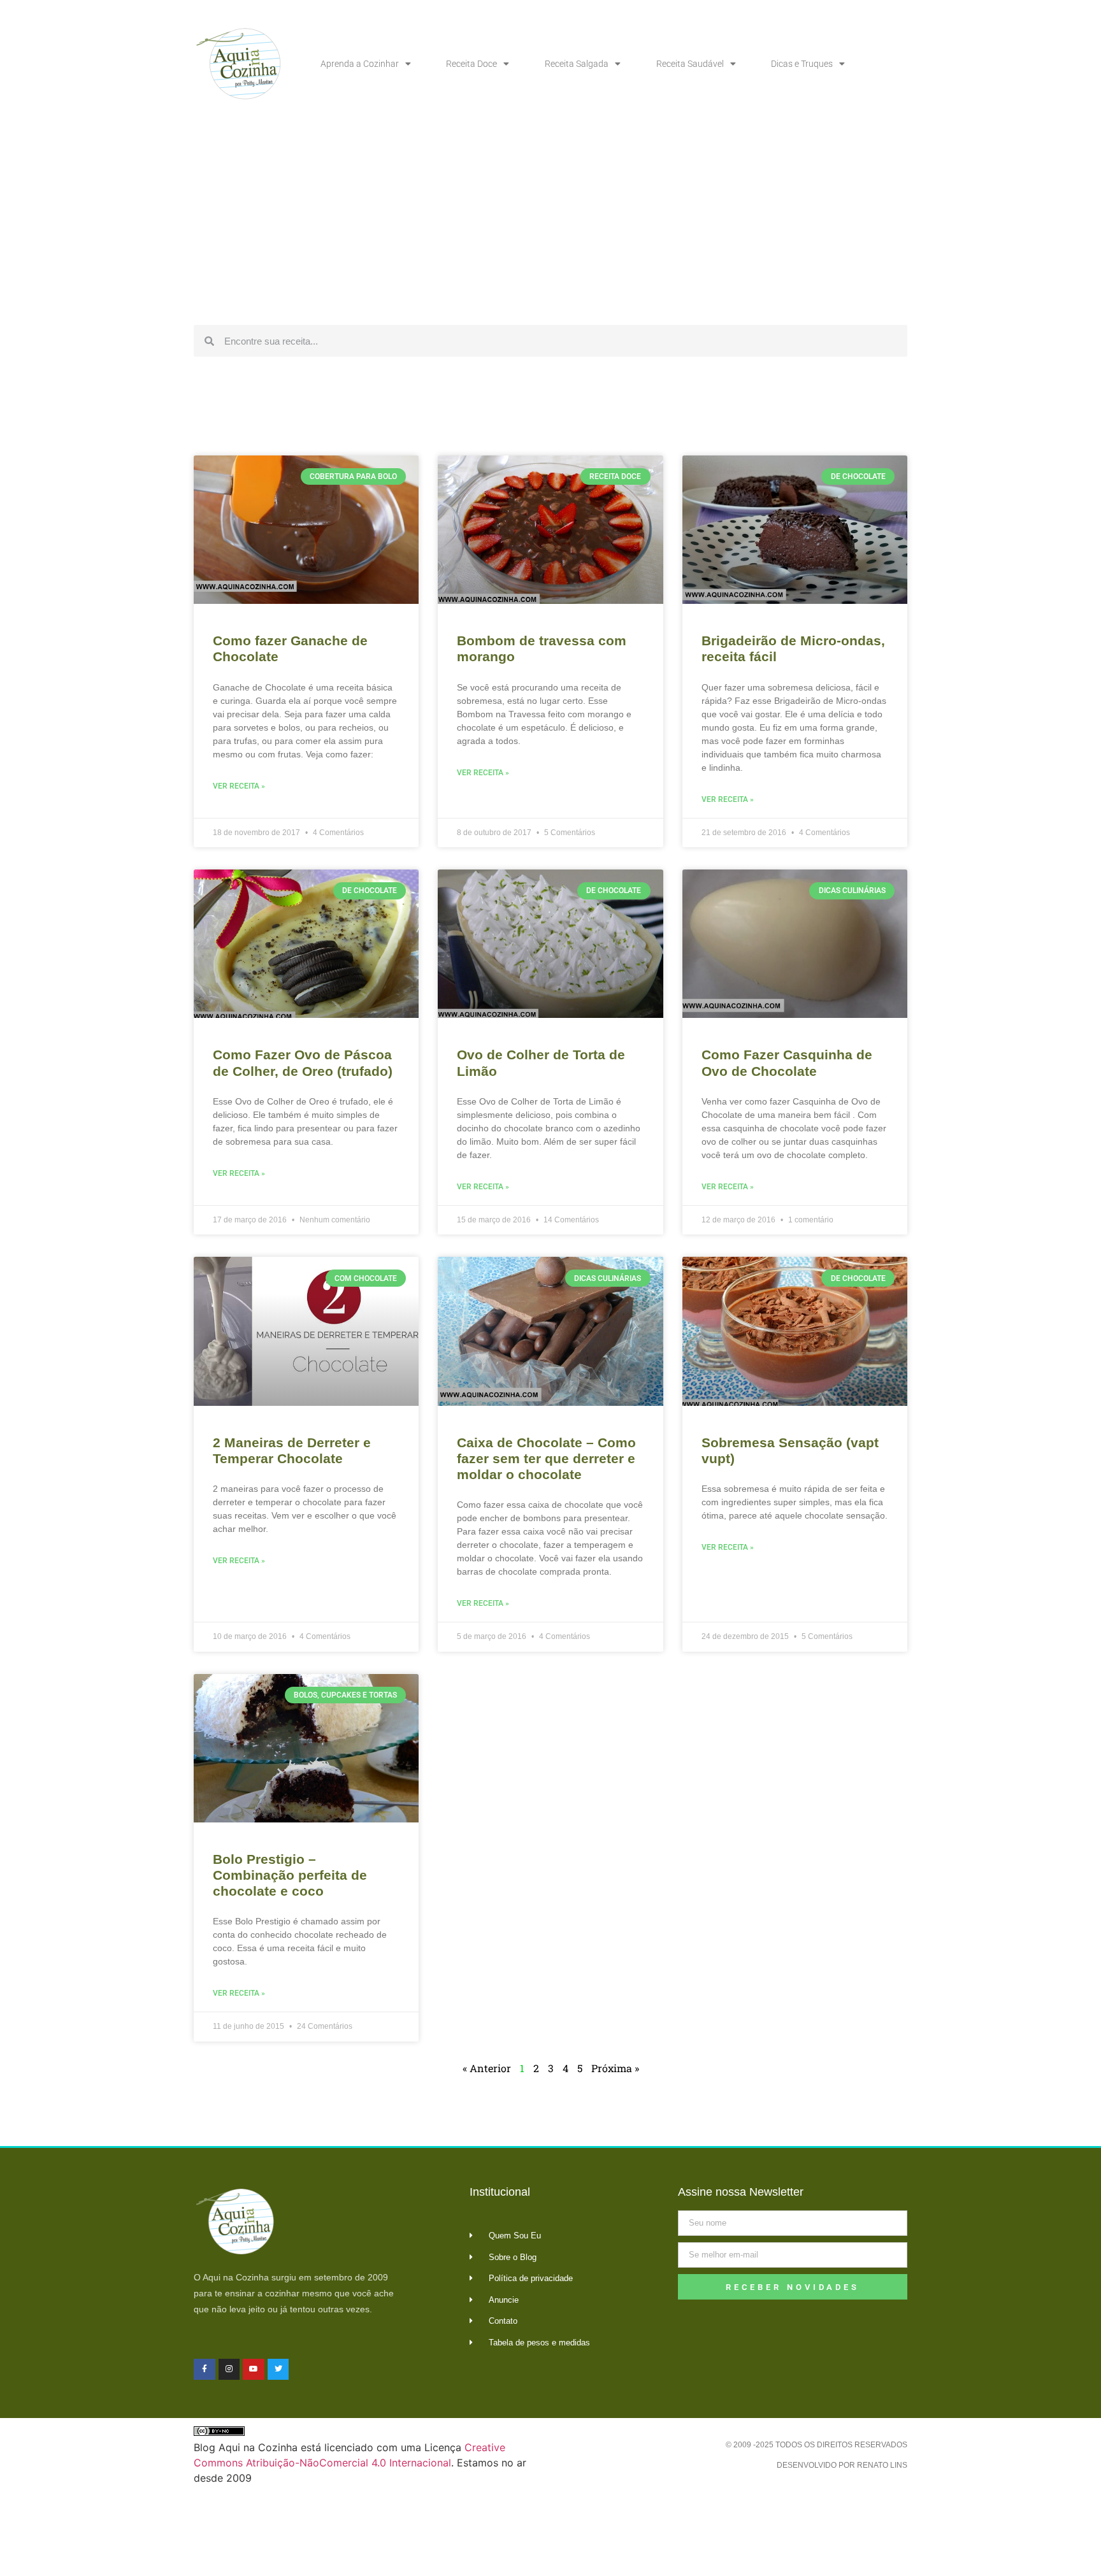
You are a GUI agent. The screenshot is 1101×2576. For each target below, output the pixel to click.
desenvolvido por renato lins (842, 2465)
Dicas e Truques (802, 64)
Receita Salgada (577, 64)
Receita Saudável (690, 64)
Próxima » (615, 2068)
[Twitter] (278, 2370)
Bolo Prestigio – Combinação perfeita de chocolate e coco (290, 1875)
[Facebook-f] (205, 2370)
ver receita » (239, 786)
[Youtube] (254, 2370)
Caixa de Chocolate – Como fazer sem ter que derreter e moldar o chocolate (546, 1458)
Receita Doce (471, 64)
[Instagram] (229, 2370)
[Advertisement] (550, 223)
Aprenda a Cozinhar (360, 64)
